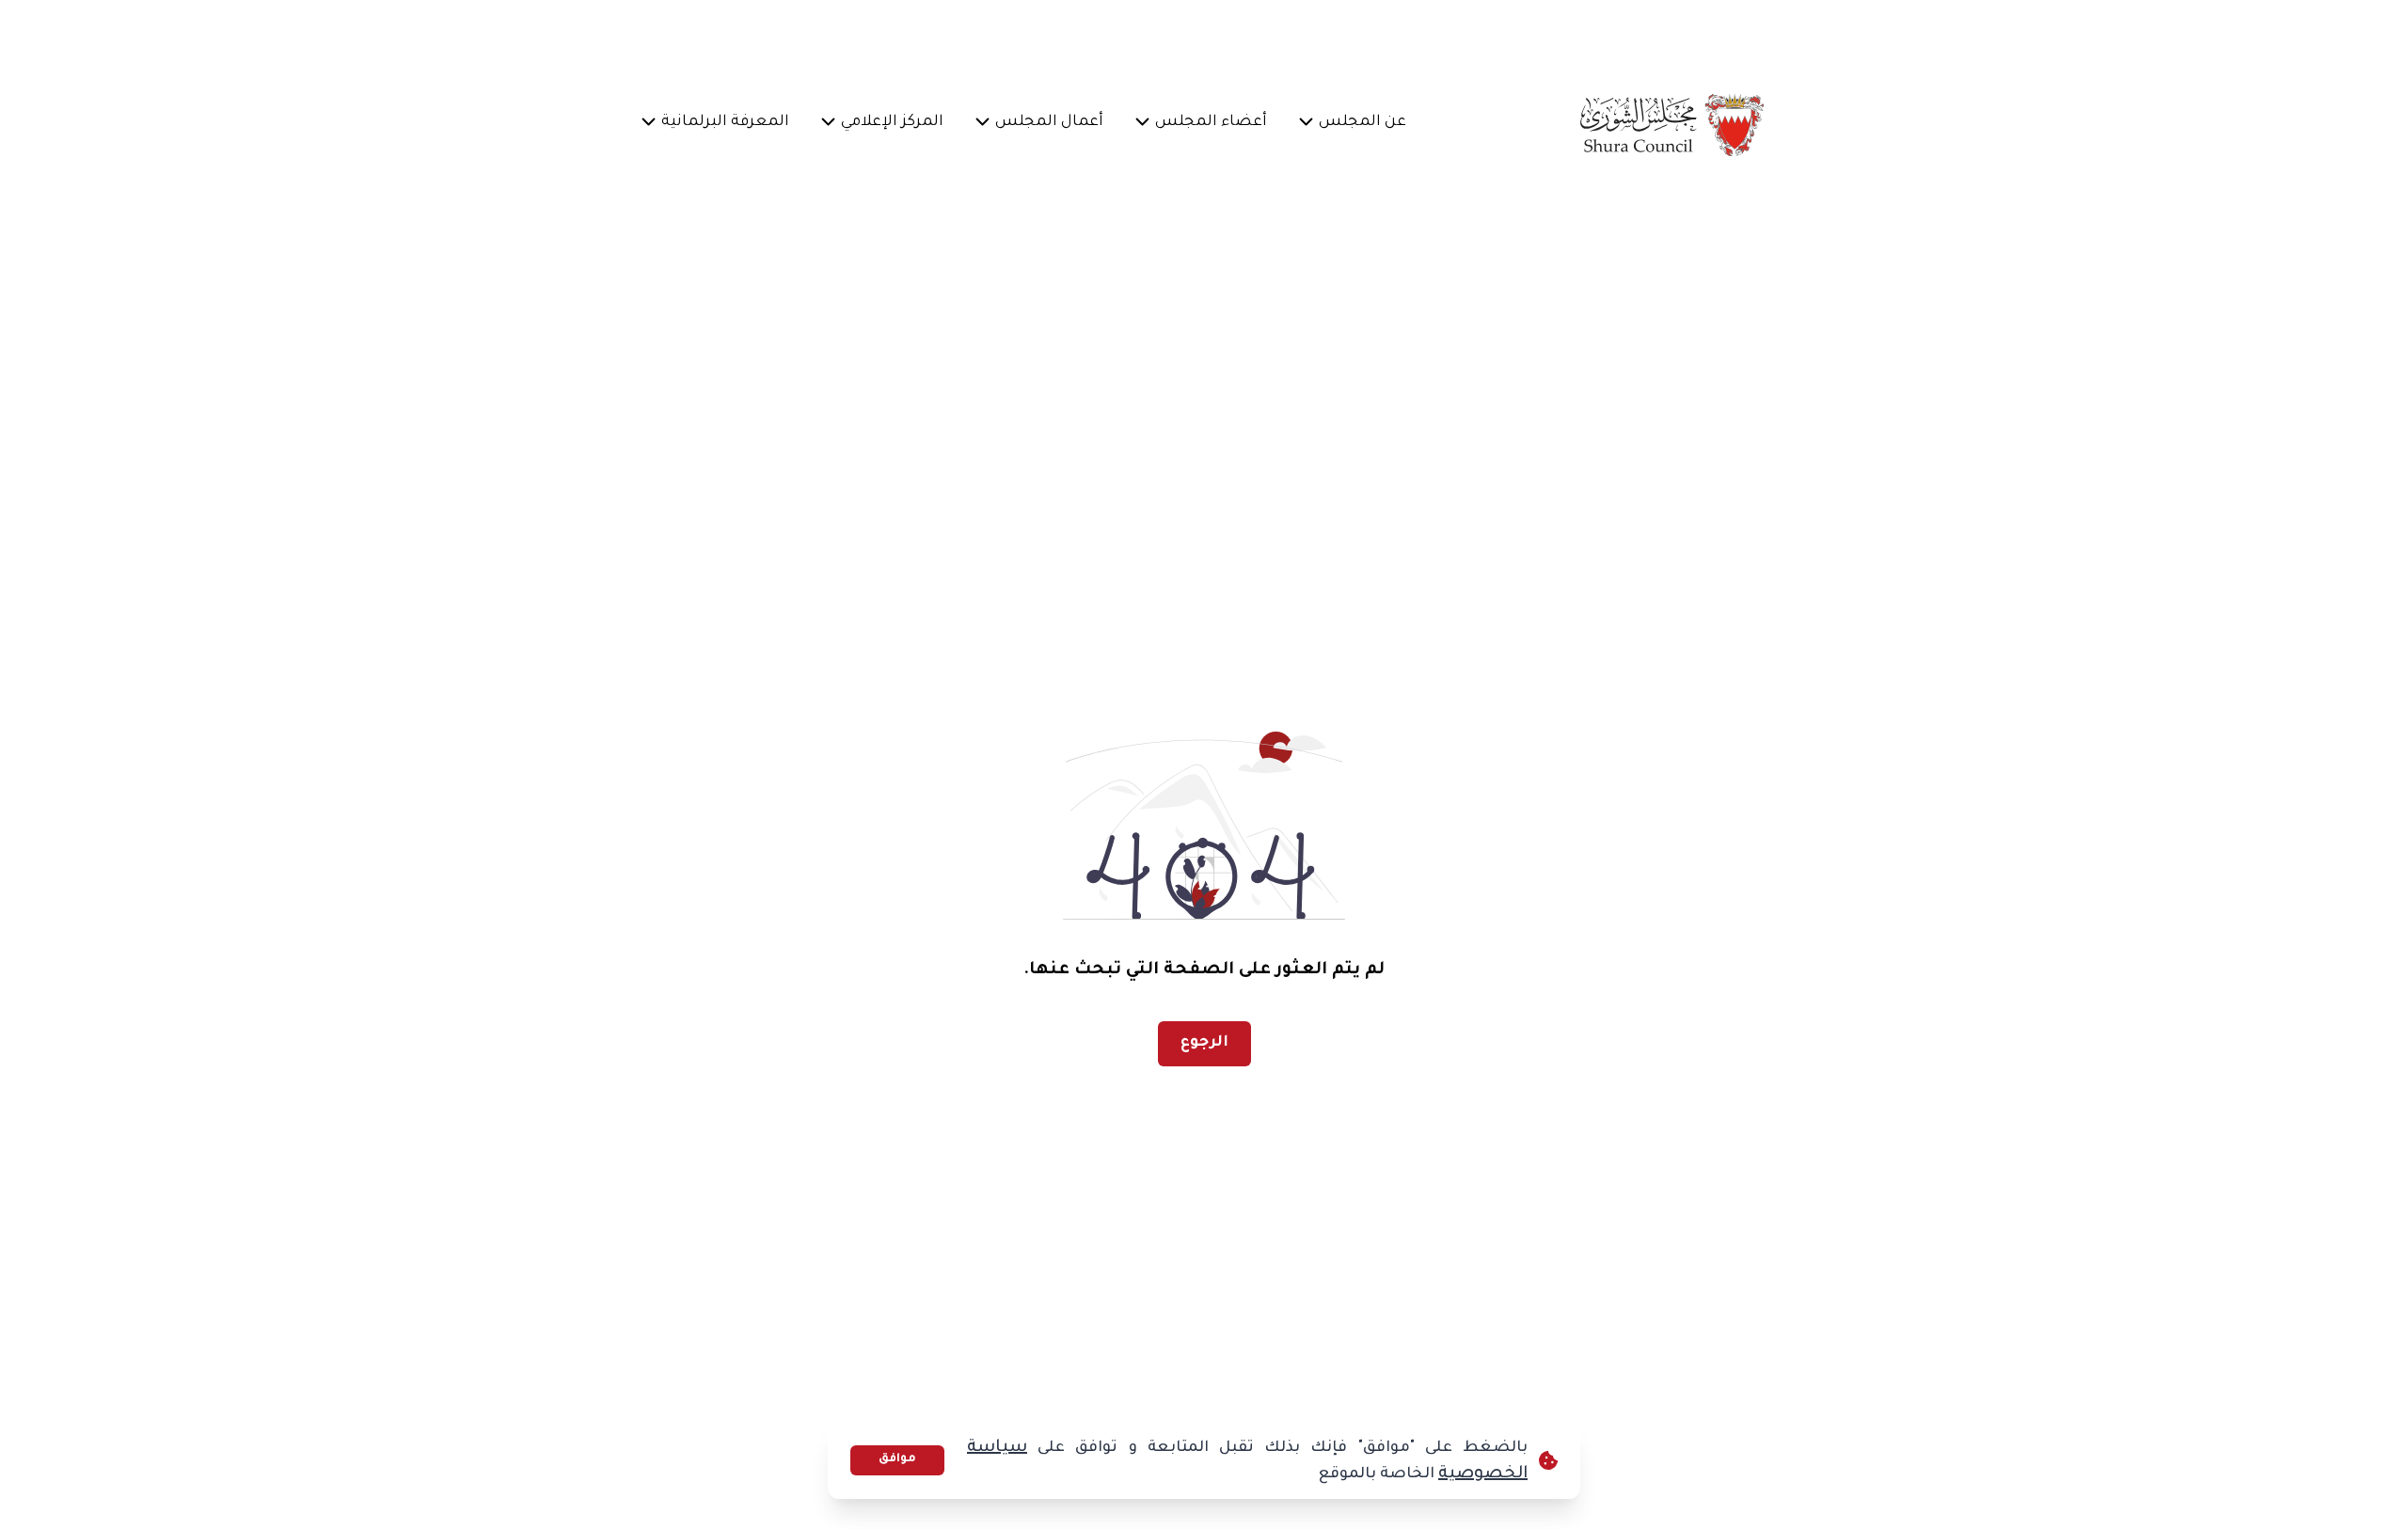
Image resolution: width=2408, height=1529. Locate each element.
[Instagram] (934, 34)
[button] (1363, 124)
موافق (897, 1459)
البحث (686, 33)
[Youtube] (889, 34)
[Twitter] (979, 34)
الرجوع (1204, 1043)
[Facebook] (1024, 34)
